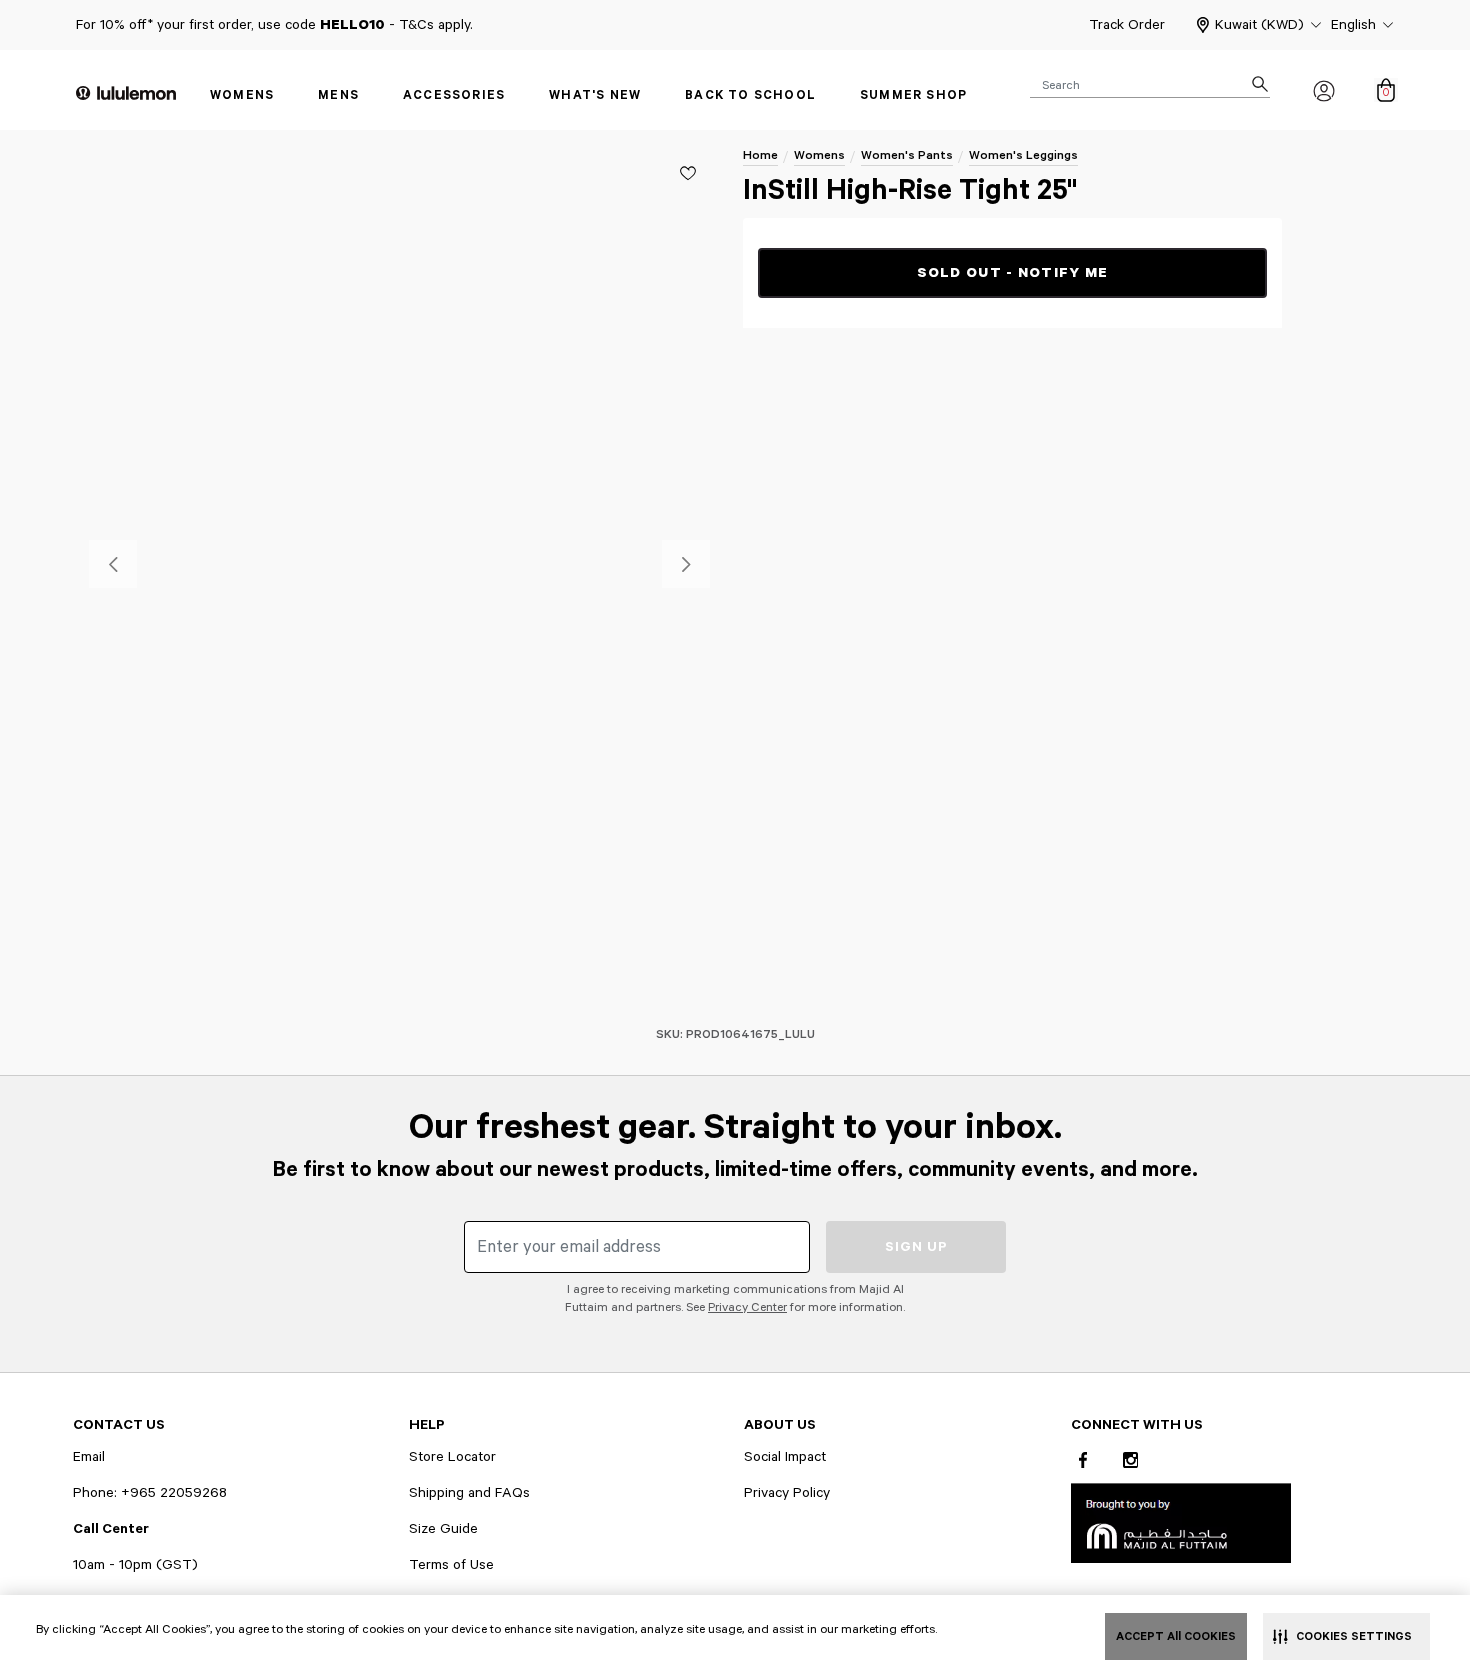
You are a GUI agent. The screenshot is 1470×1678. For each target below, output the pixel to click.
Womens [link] (242, 95)
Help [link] (427, 1425)
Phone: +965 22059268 (150, 1493)
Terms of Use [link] (451, 1565)
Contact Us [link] (119, 1425)
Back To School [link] (750, 95)
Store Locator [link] (452, 1457)
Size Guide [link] (443, 1529)
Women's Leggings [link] (1023, 155)
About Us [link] (780, 1425)
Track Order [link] (1127, 25)
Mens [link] (338, 95)
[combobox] (1150, 84)
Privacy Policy (787, 1493)
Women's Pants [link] (907, 155)
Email (89, 1457)
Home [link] (760, 155)
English (1353, 25)
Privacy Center (747, 1307)
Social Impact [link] (785, 1457)
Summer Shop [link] (913, 95)
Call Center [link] (111, 1529)
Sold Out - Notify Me (1013, 273)
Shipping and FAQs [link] (469, 1493)
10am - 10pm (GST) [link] (135, 1565)
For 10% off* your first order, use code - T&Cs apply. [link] (274, 25)
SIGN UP (916, 1247)
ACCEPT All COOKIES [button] (1176, 1636)
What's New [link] (595, 95)
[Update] (688, 173)
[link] (1181, 1522)
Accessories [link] (454, 95)
